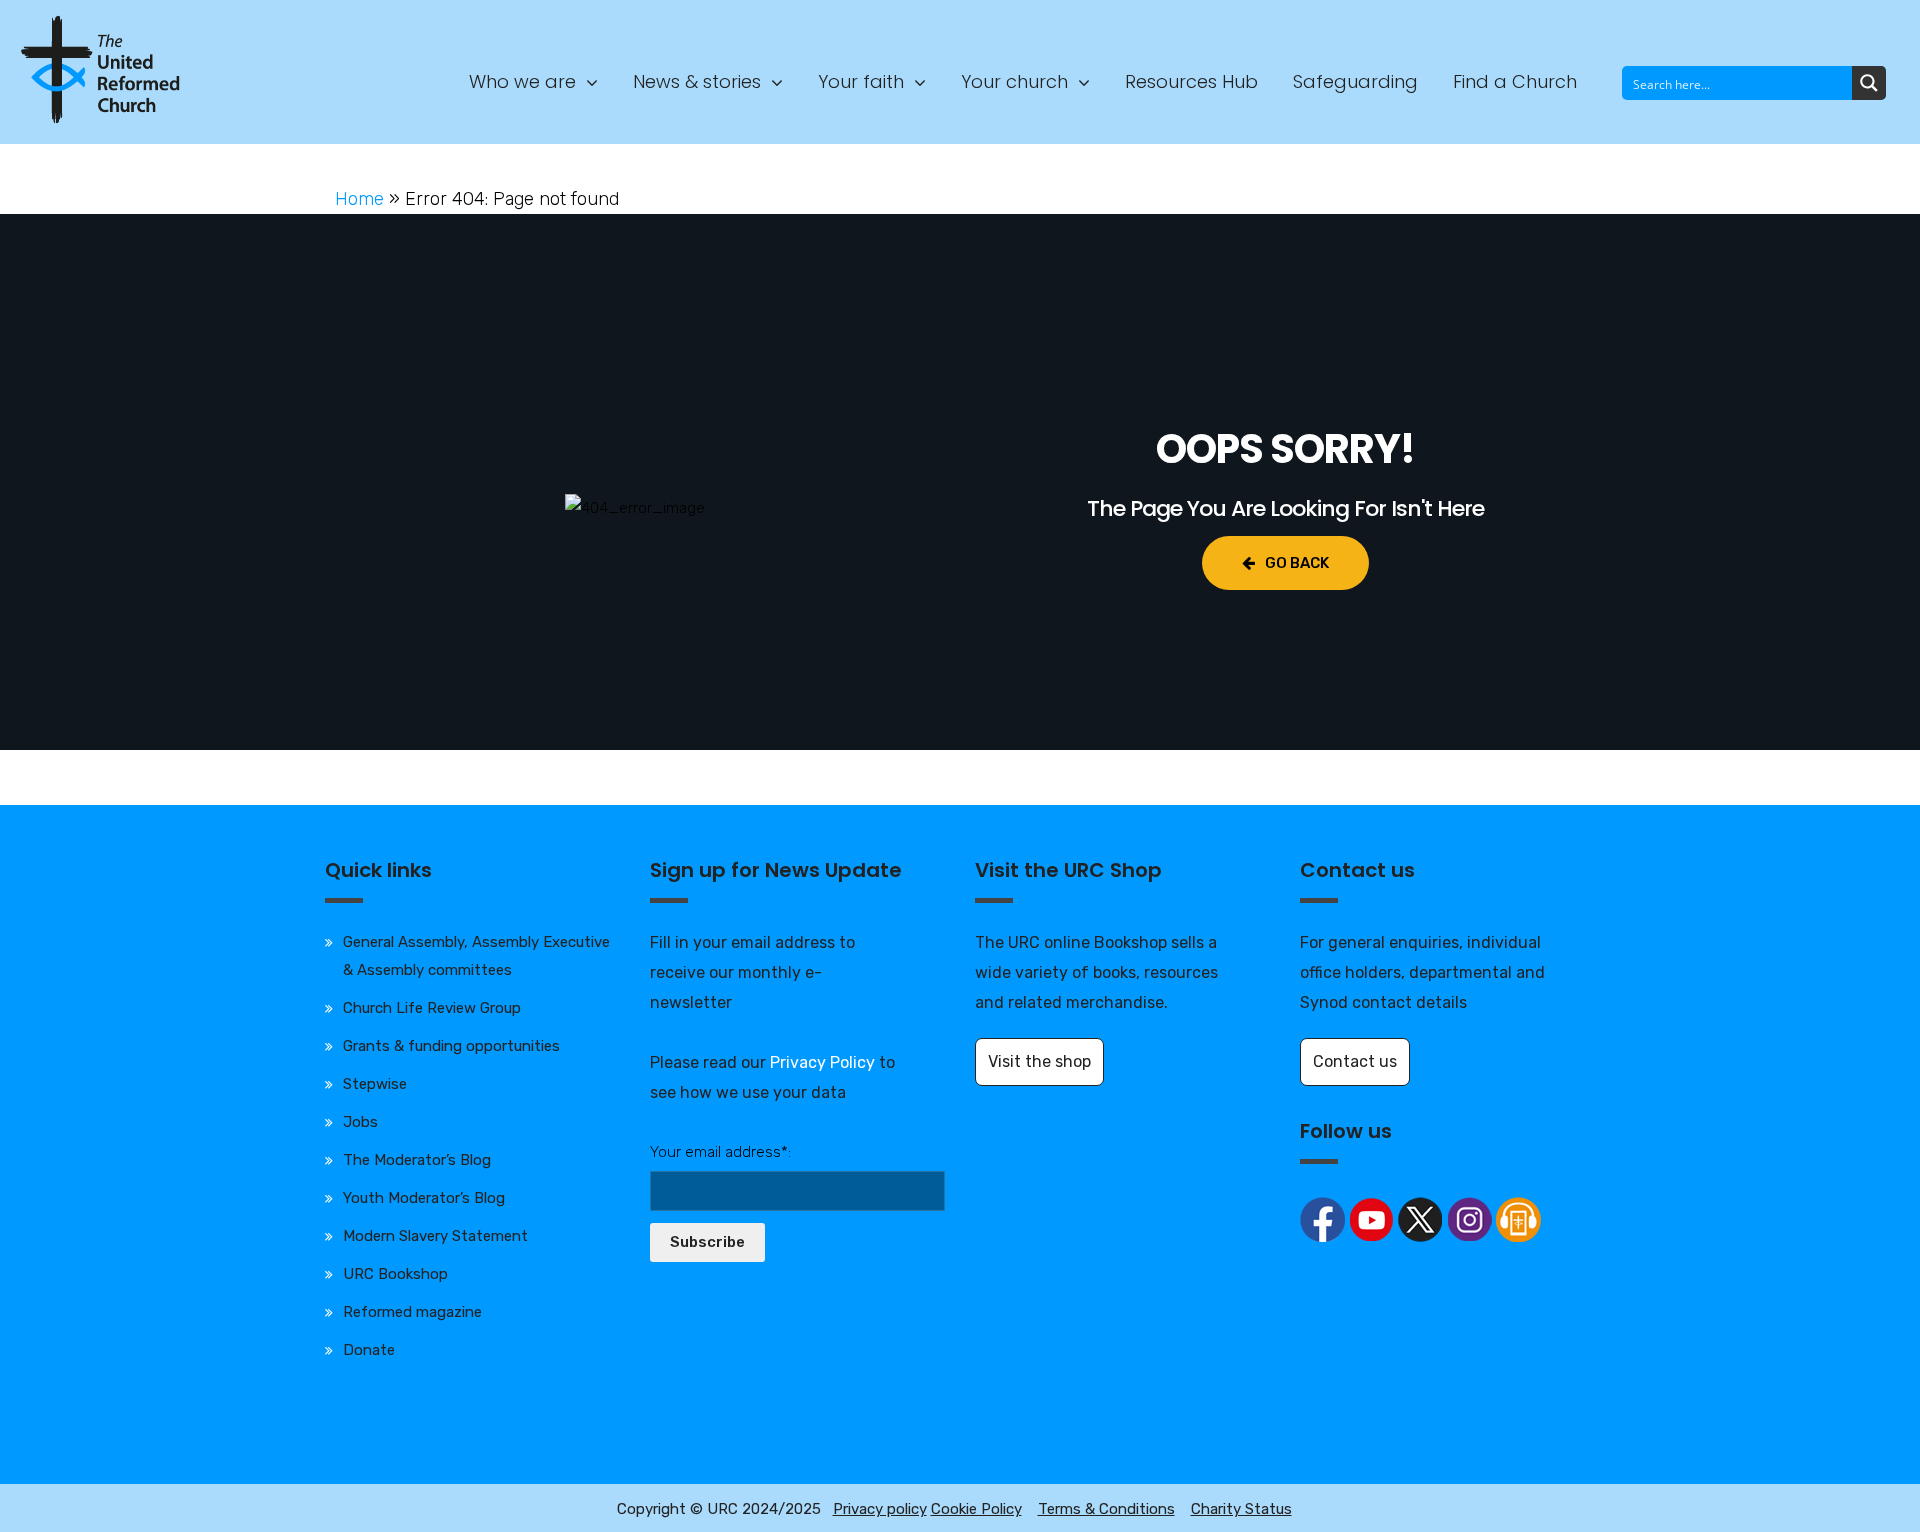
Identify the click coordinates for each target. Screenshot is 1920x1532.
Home (359, 199)
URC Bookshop (395, 1274)
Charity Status (1241, 1509)
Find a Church (1515, 81)
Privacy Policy (822, 1062)
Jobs (360, 1122)
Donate (369, 1350)
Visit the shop (1039, 1061)
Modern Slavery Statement (435, 1236)
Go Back (1297, 563)
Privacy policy (880, 1509)
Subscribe (707, 1242)
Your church (1014, 81)
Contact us (1355, 1061)
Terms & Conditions (1106, 1509)
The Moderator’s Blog (417, 1160)
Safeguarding (1355, 81)
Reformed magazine (412, 1312)
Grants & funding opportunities (451, 1046)
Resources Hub (1191, 81)
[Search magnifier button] (1869, 83)
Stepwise (375, 1084)
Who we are (522, 81)
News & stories (697, 81)
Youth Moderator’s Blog (424, 1198)
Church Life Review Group (432, 1008)
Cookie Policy (976, 1509)
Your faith (861, 81)
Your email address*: (720, 1152)
